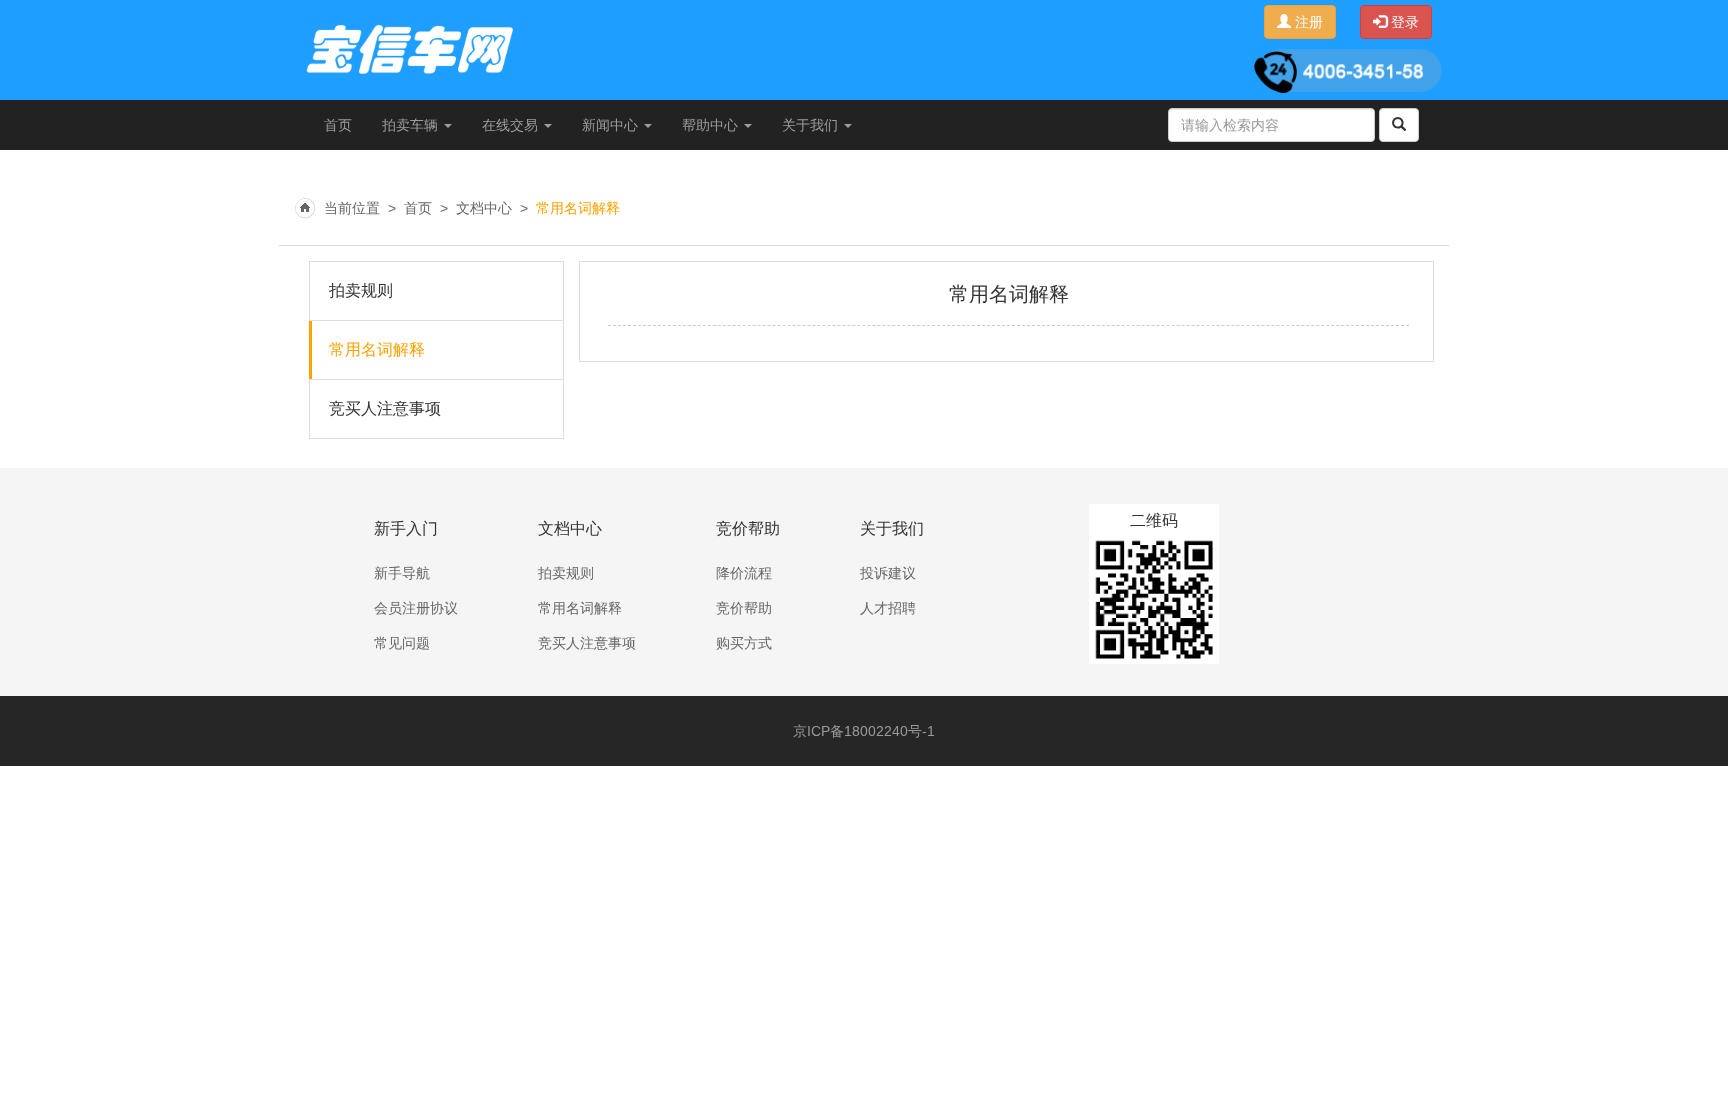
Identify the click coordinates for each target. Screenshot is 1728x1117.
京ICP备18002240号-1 (864, 731)
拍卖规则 (361, 290)
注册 (1307, 22)
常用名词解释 (578, 208)
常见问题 (402, 643)
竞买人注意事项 (385, 408)
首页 (338, 125)
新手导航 (402, 573)
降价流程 (744, 573)
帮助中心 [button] (712, 125)
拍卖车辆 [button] (412, 125)
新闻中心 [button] (612, 125)
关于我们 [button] (812, 125)
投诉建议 (888, 573)
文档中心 (484, 208)
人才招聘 (888, 608)
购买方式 (744, 643)
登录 (1403, 22)
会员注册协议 (416, 608)
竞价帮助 (744, 608)
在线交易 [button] (512, 125)
